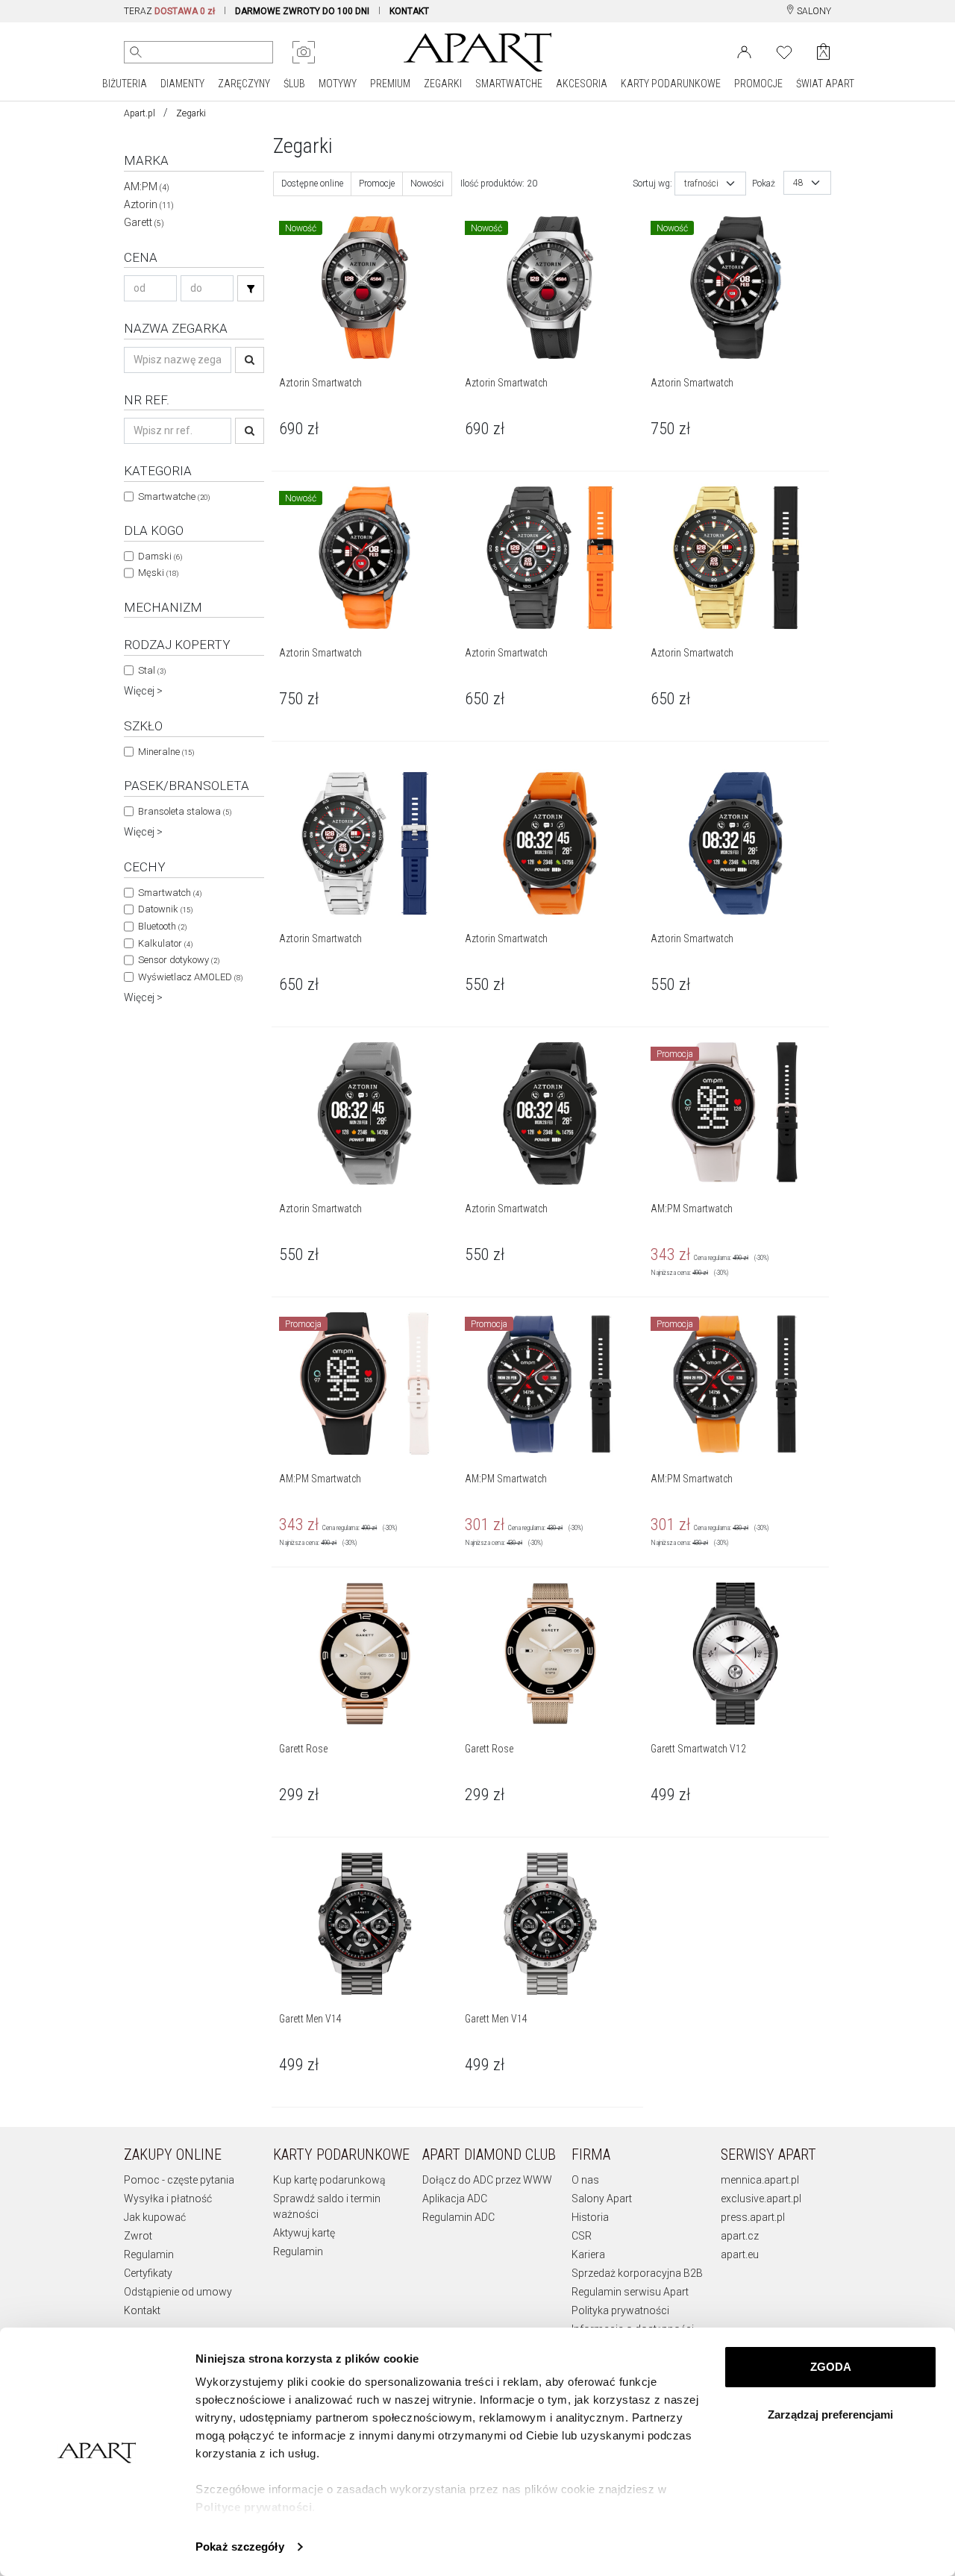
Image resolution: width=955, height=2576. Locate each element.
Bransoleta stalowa (185, 811)
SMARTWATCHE (509, 84)
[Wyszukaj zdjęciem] (304, 52)
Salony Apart (602, 2199)
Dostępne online (312, 184)
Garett (144, 222)
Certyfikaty (148, 2273)
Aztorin (149, 204)
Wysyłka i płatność (168, 2199)
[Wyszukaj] (136, 52)
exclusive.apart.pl (761, 2199)
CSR (582, 2236)
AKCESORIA (582, 84)
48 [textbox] (798, 183)
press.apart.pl (753, 2217)
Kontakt (142, 2310)
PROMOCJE (758, 84)
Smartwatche (174, 496)
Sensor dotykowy (179, 960)
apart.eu (740, 2254)
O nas (585, 2180)
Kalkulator (165, 943)
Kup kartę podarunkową (329, 2180)
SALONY (813, 11)
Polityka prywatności (620, 2310)
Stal (152, 670)
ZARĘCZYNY (244, 84)
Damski (160, 556)
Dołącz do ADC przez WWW (487, 2180)
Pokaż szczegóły (240, 2547)
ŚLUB (294, 84)
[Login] (744, 51)
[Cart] (823, 52)
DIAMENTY (182, 84)
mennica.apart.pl (760, 2180)
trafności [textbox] (701, 184)
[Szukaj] (251, 288)
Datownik (165, 909)
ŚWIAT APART (825, 84)
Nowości (427, 184)
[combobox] (710, 184)
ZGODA (831, 2367)
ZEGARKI (443, 84)
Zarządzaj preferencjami (830, 2414)
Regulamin (149, 2254)
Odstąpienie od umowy (178, 2292)
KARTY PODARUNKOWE (671, 84)
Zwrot (138, 2236)
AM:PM (147, 187)
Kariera (588, 2254)
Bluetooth (162, 926)
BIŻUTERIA (125, 84)
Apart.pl (140, 113)
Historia (590, 2217)
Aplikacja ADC (455, 2199)
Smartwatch (170, 893)
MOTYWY (338, 84)
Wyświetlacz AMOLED (190, 977)
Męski (158, 573)
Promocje (377, 184)
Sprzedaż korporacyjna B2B (637, 2273)
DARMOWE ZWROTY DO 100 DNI (302, 11)
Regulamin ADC (458, 2217)
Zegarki (191, 113)
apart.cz (740, 2236)
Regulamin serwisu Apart (630, 2292)
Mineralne (166, 752)
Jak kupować (155, 2217)
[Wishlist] (784, 51)
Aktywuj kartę (304, 2233)
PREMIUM (390, 84)
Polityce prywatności (254, 2507)
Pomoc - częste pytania (179, 2180)
